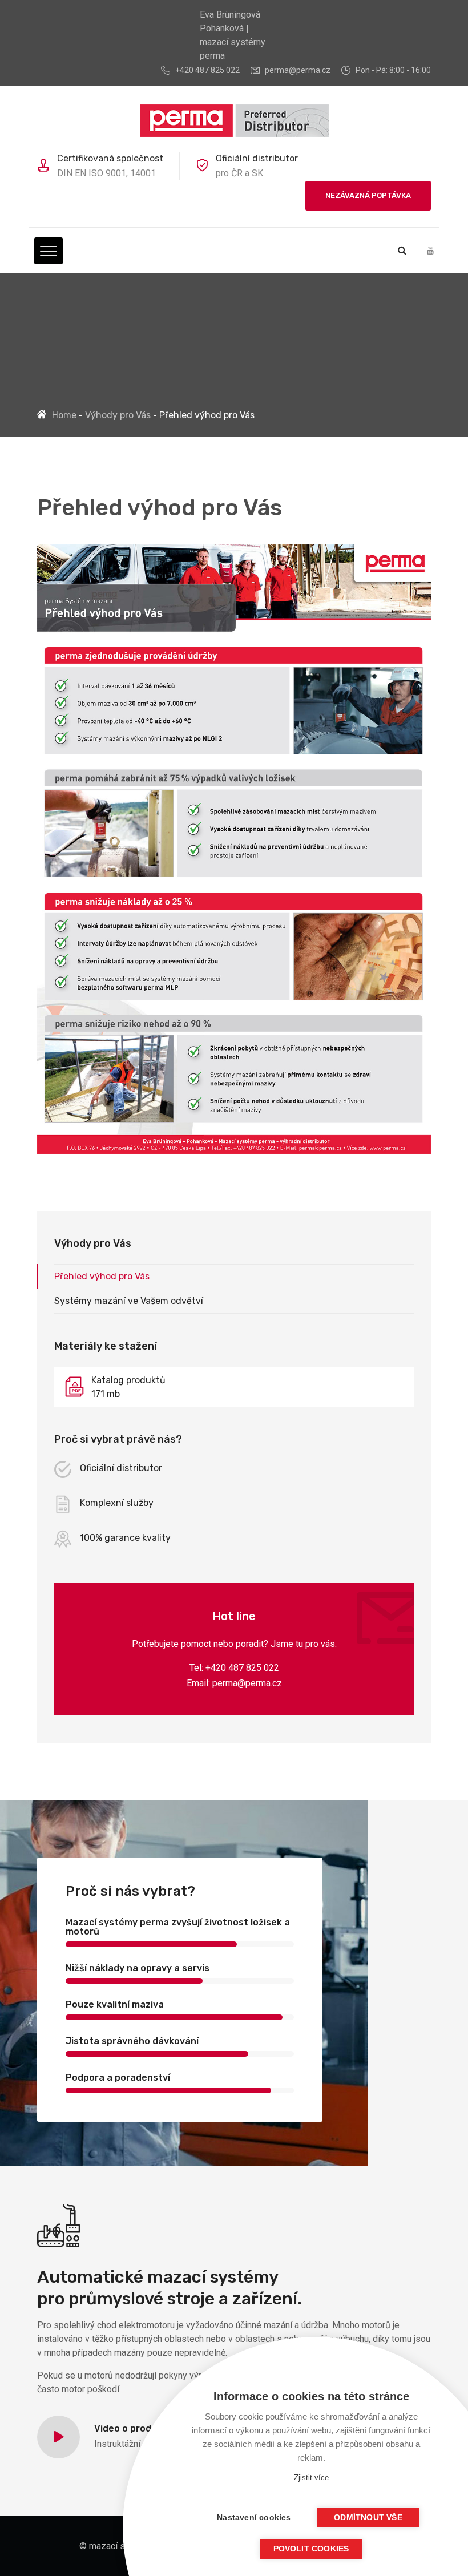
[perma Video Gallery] (58, 2437)
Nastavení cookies (254, 2518)
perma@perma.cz (298, 70)
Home (64, 415)
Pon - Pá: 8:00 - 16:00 (393, 70)
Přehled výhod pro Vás (102, 1276)
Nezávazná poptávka (368, 195)
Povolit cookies (311, 2549)
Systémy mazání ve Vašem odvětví (129, 1301)
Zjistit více (311, 2478)
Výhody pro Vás (118, 415)
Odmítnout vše (368, 2518)
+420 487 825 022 (207, 70)
